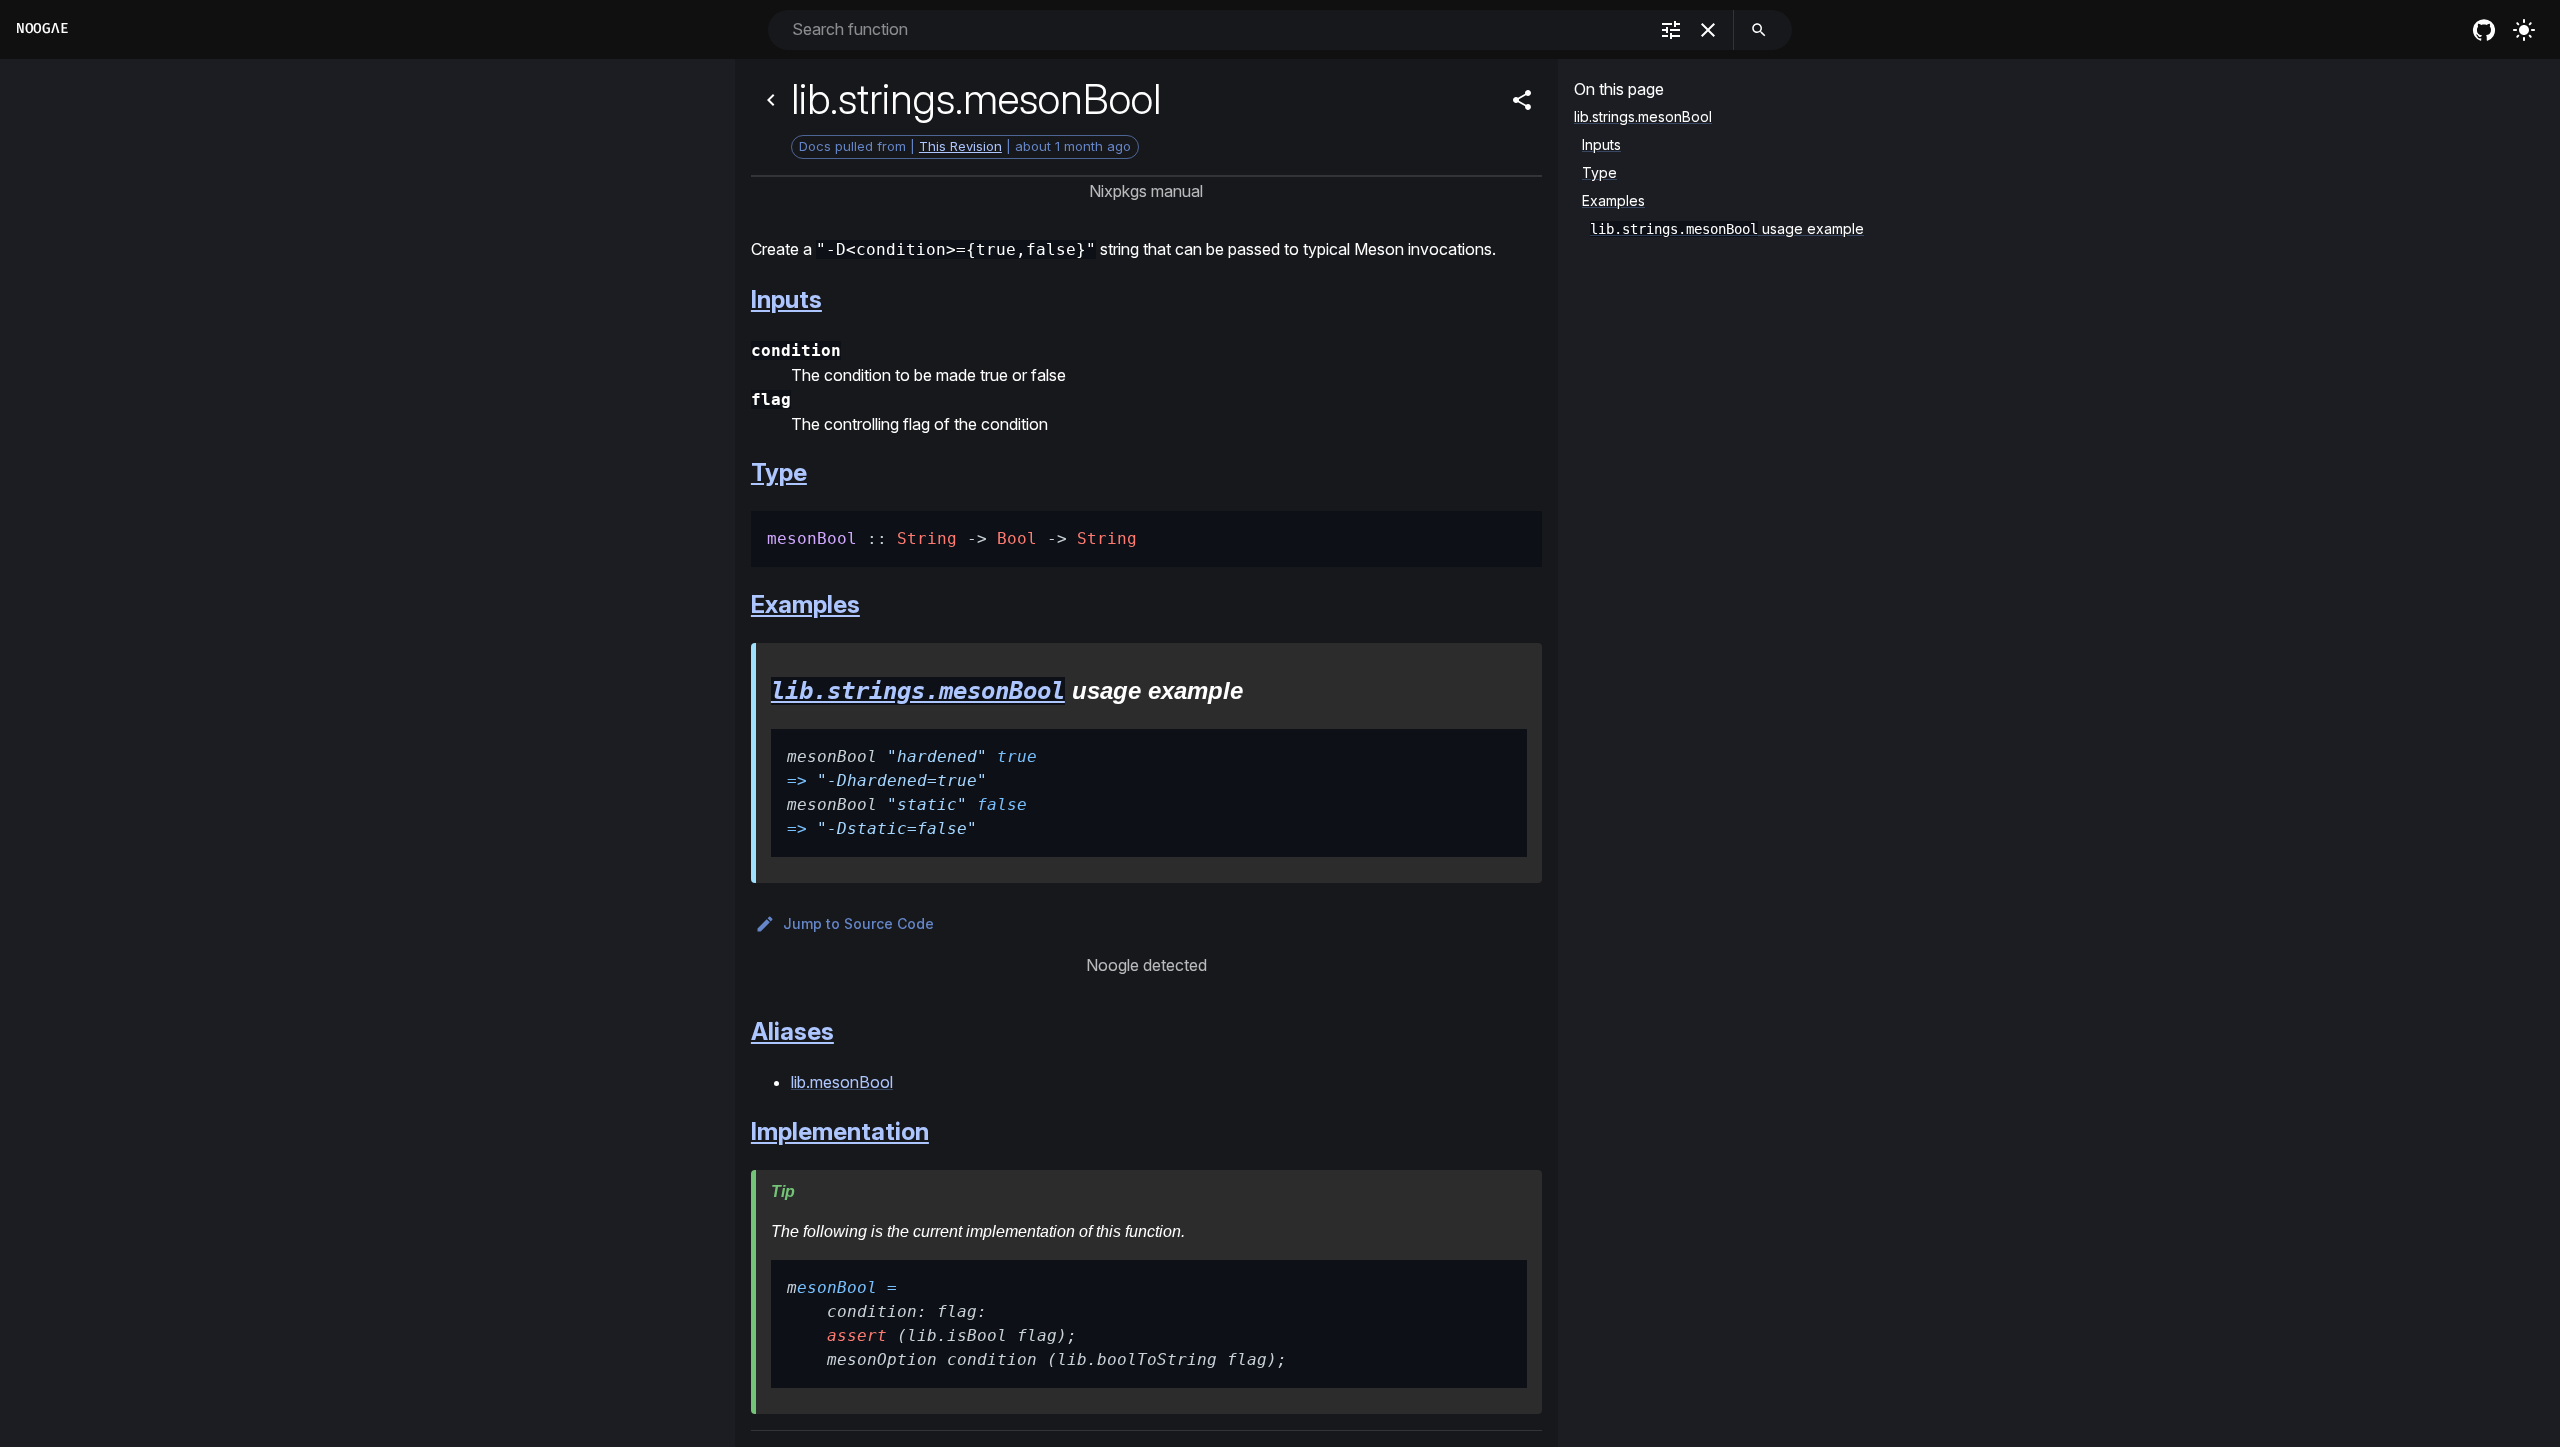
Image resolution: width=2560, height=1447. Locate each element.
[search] (1759, 30)
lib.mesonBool (842, 1082)
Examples (805, 604)
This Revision (960, 146)
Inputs (786, 299)
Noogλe (42, 28)
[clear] (1708, 30)
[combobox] (1217, 29)
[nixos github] (2484, 30)
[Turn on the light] (2524, 30)
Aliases (792, 1031)
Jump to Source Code (858, 923)
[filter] (1671, 30)
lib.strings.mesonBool (918, 691)
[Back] (771, 100)
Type (779, 472)
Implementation (840, 1131)
